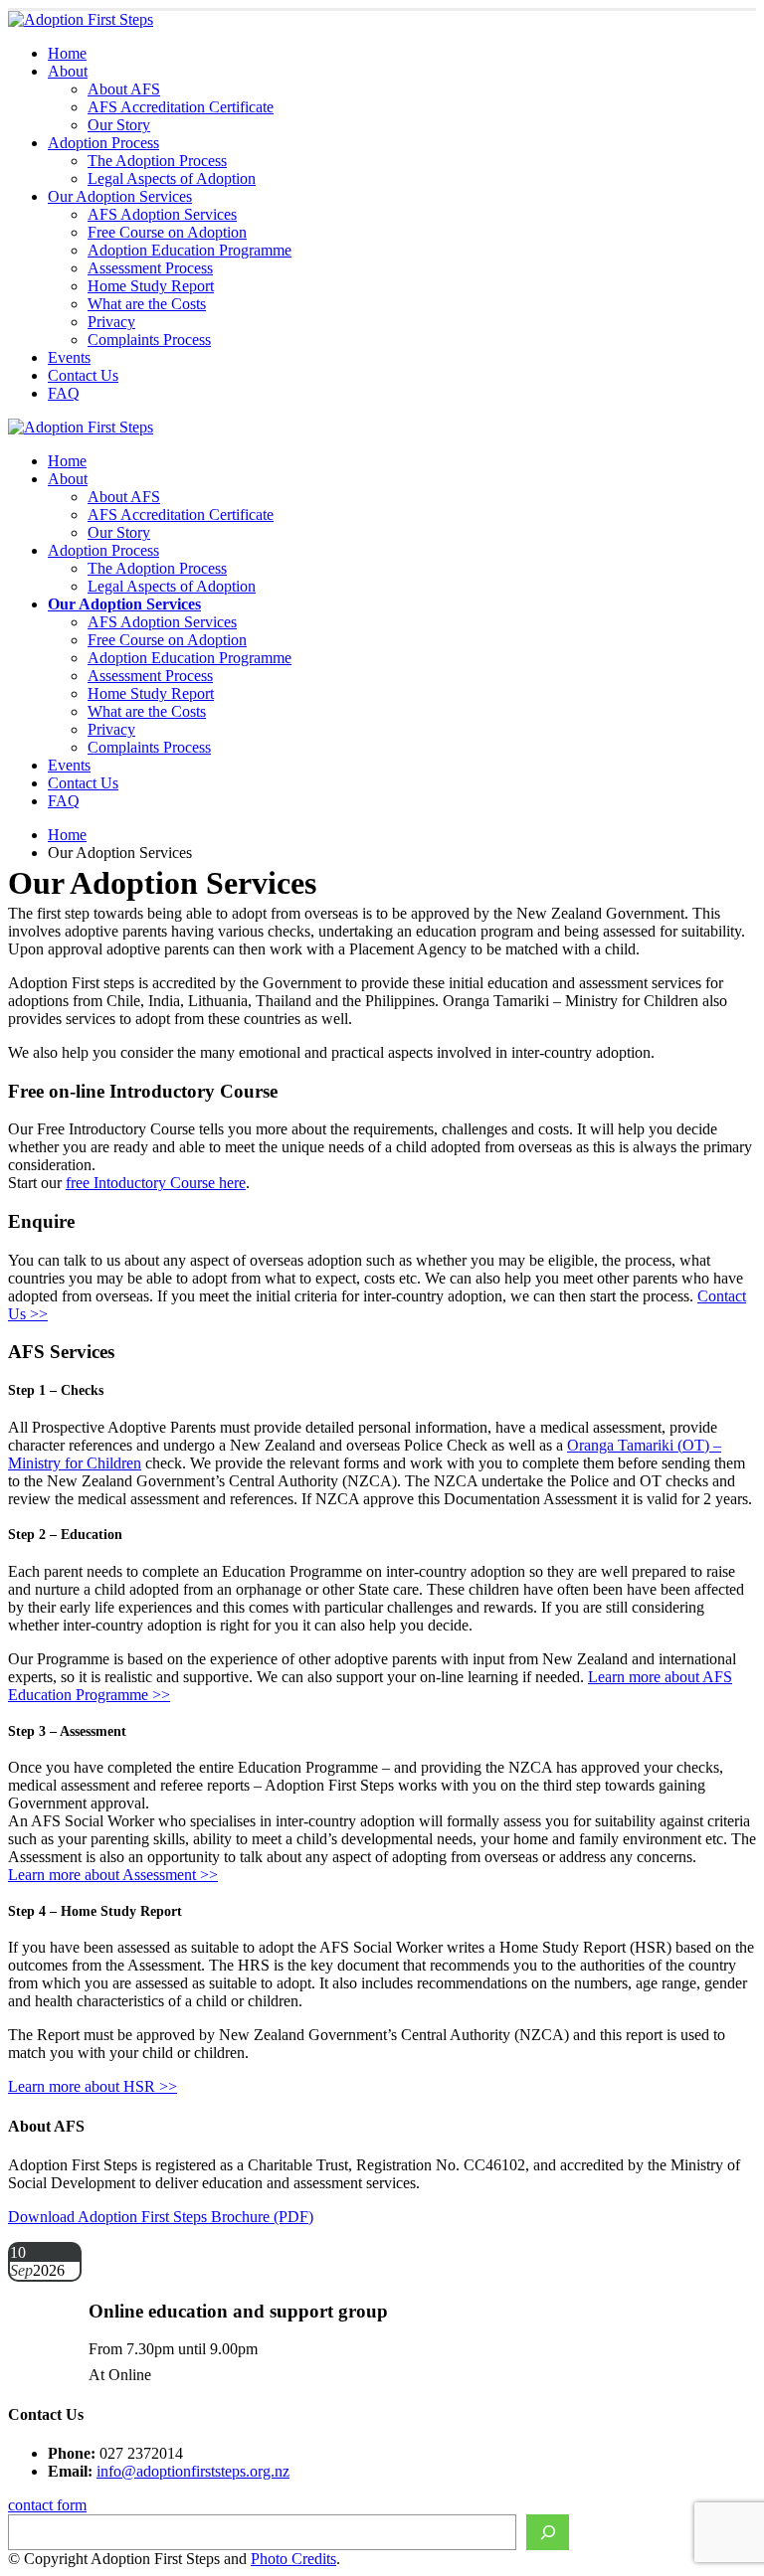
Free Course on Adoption (167, 232)
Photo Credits (293, 2559)
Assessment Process (150, 268)
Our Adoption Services (120, 196)
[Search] (548, 2532)
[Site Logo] (81, 19)
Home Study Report (151, 286)
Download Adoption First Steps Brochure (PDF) (161, 2217)
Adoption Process (103, 143)
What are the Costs (147, 304)
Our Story (119, 125)
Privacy (111, 322)
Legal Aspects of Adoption (172, 178)
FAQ (64, 393)
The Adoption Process (157, 161)
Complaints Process (149, 340)
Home (67, 53)
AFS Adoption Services (162, 214)
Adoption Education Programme (190, 250)
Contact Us (83, 375)
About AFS (124, 89)
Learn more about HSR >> (93, 2086)
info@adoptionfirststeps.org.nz (193, 2471)
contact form (47, 2505)
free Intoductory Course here (156, 1183)
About (68, 71)
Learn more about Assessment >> (113, 1875)
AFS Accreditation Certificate (181, 107)
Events (69, 357)
